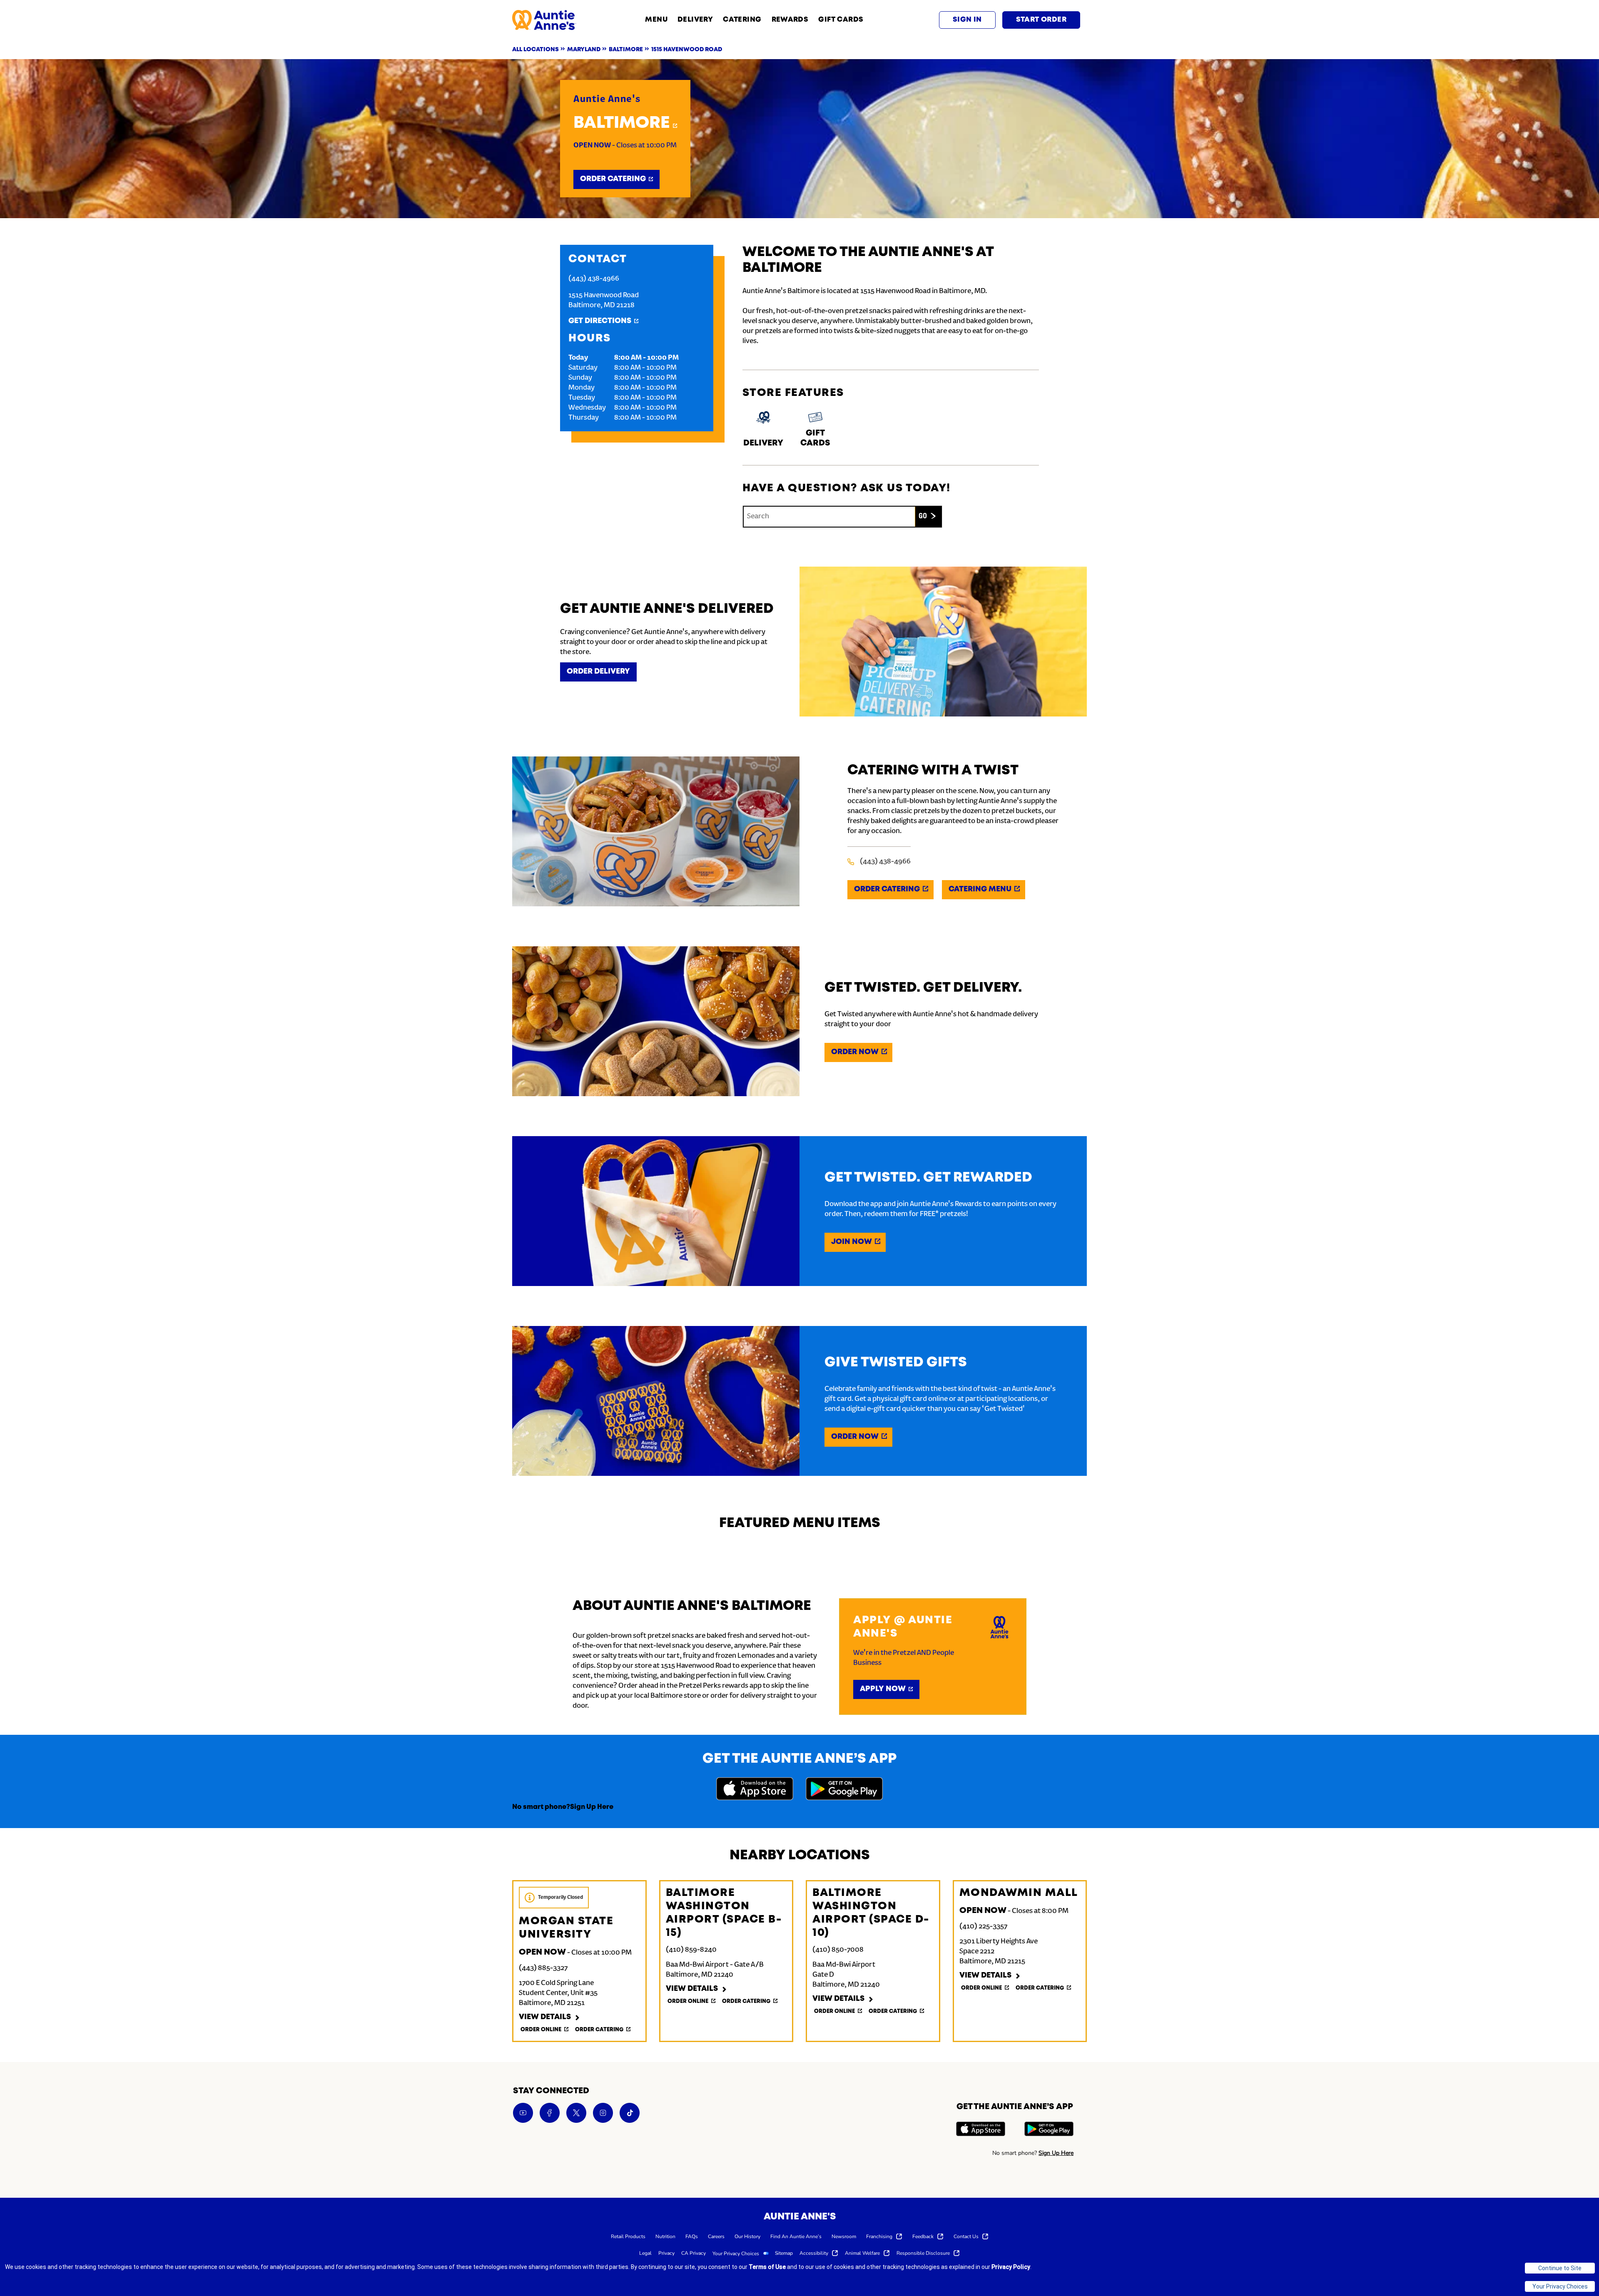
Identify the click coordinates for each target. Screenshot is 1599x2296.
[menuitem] (628, 2236)
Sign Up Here (592, 1807)
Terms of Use (767, 2267)
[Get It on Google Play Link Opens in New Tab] (844, 1790)
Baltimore (622, 123)
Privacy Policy (1011, 2267)
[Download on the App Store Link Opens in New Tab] (755, 1790)
